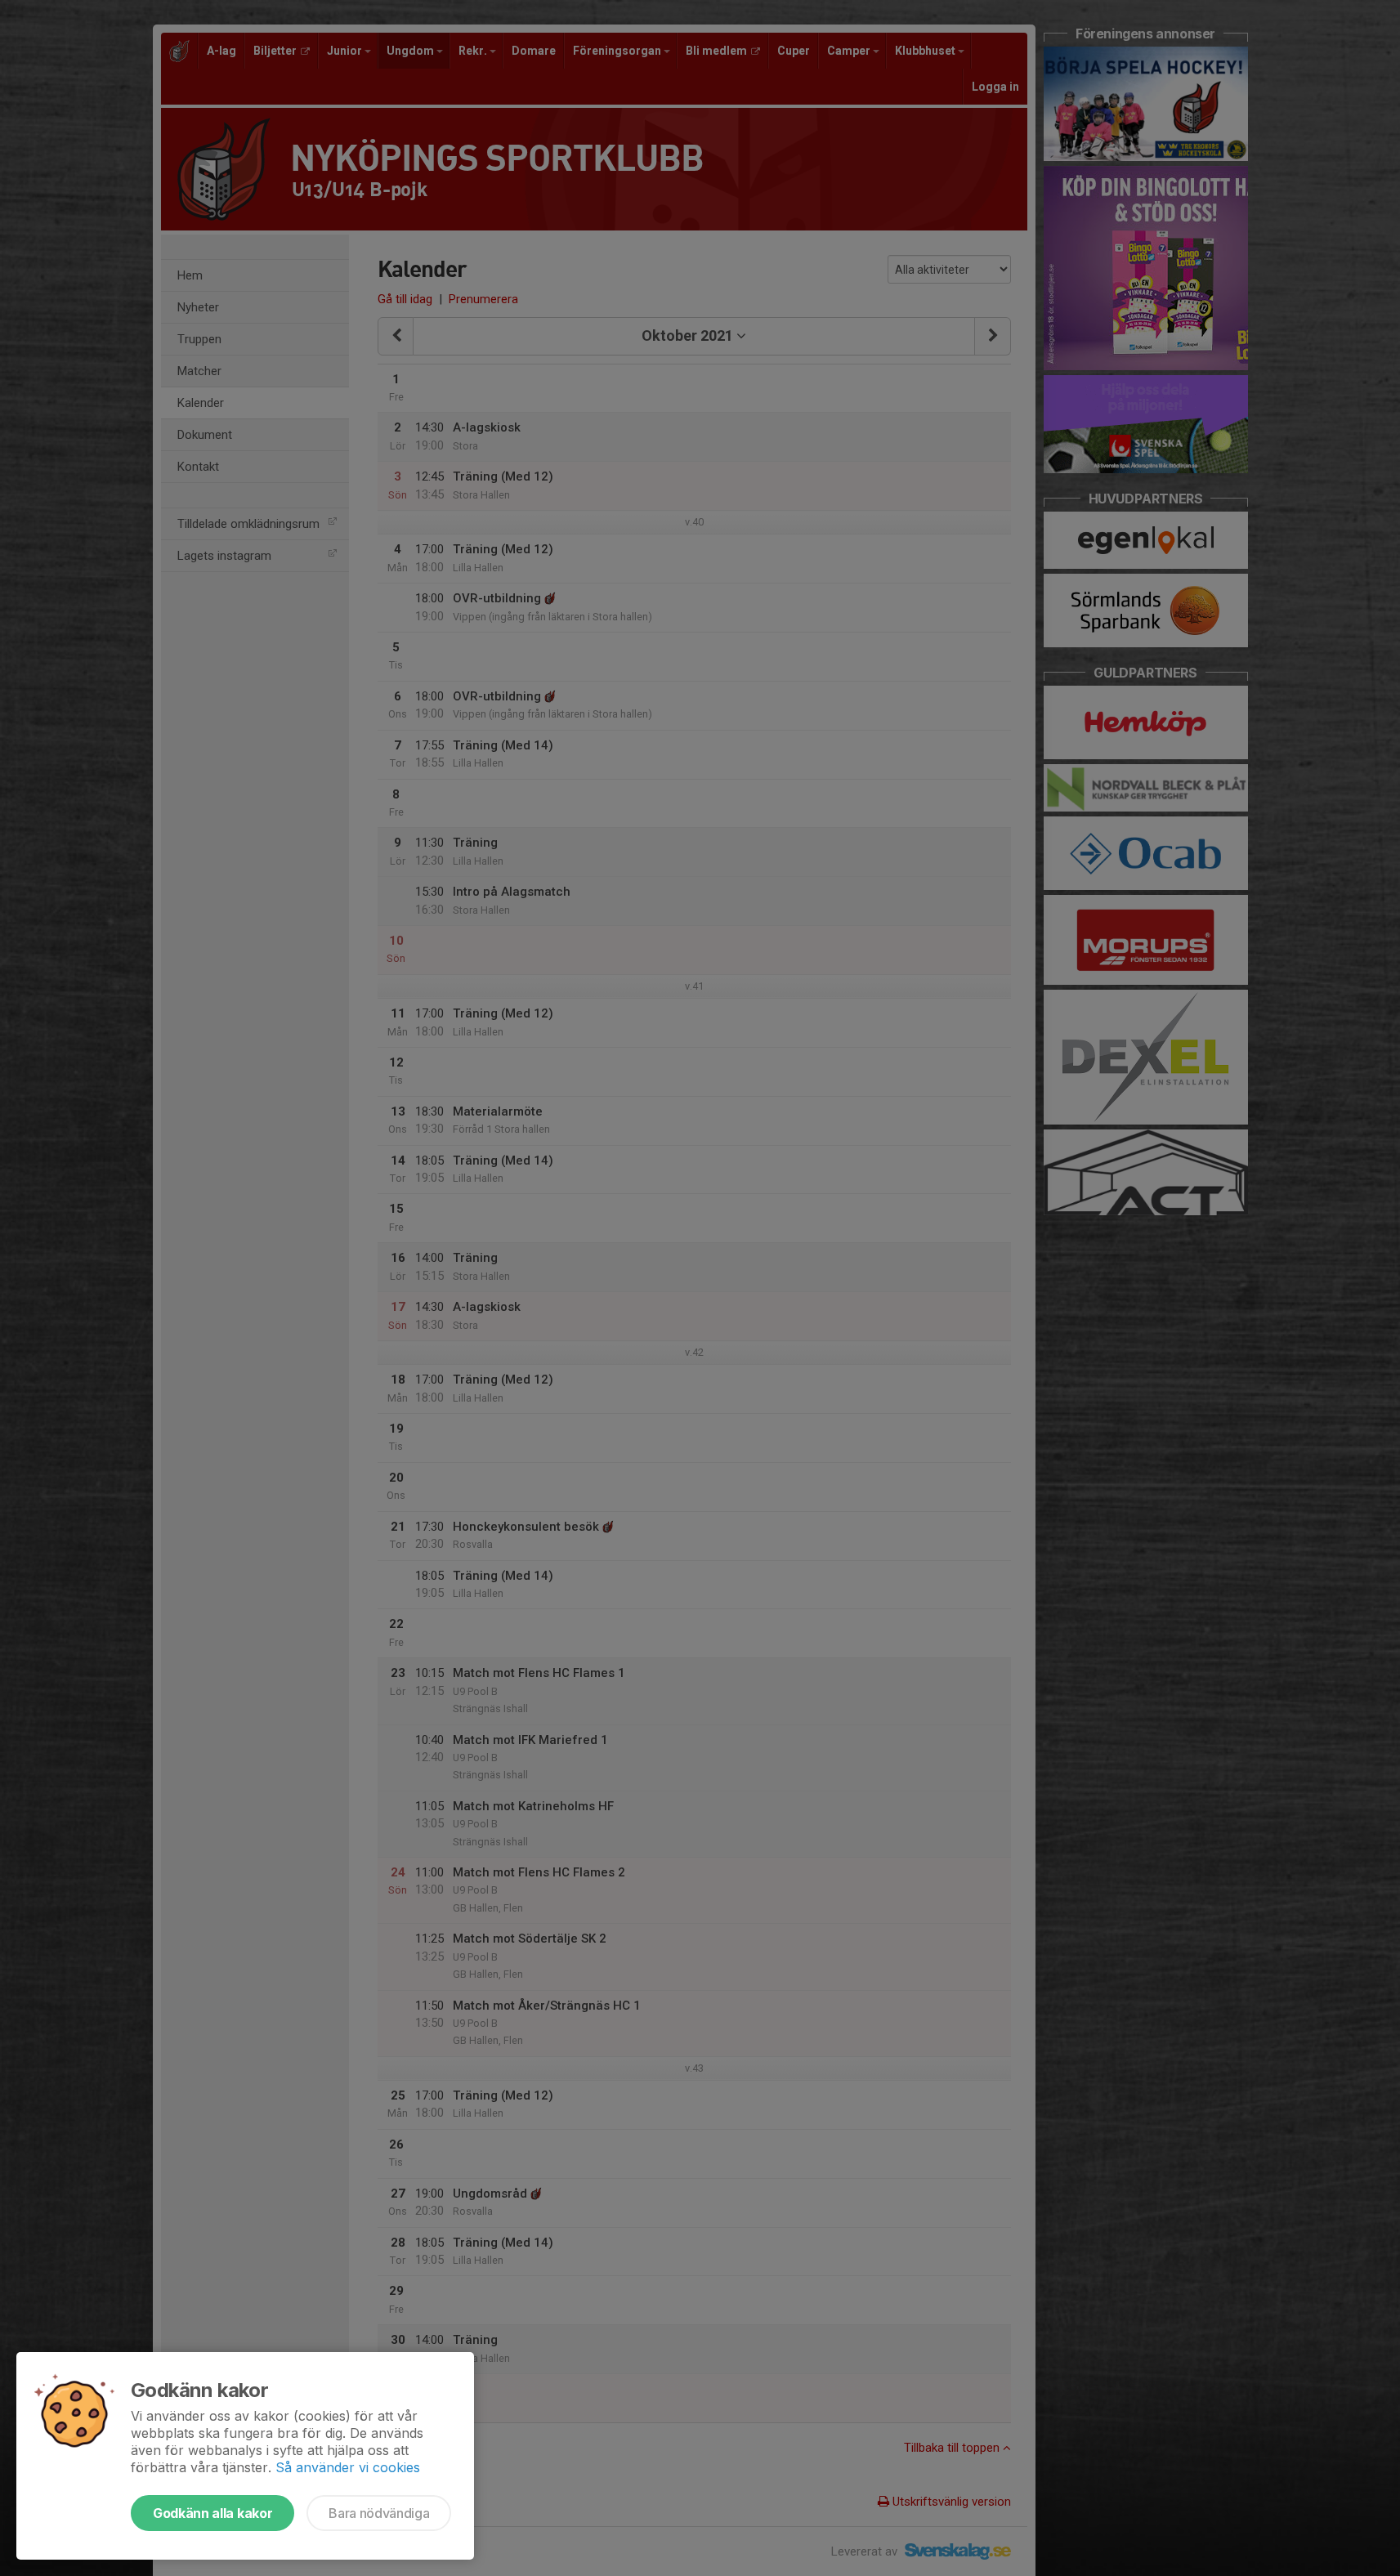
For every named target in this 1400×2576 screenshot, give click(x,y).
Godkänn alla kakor (212, 2513)
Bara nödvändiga (379, 2513)
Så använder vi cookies (348, 2467)
